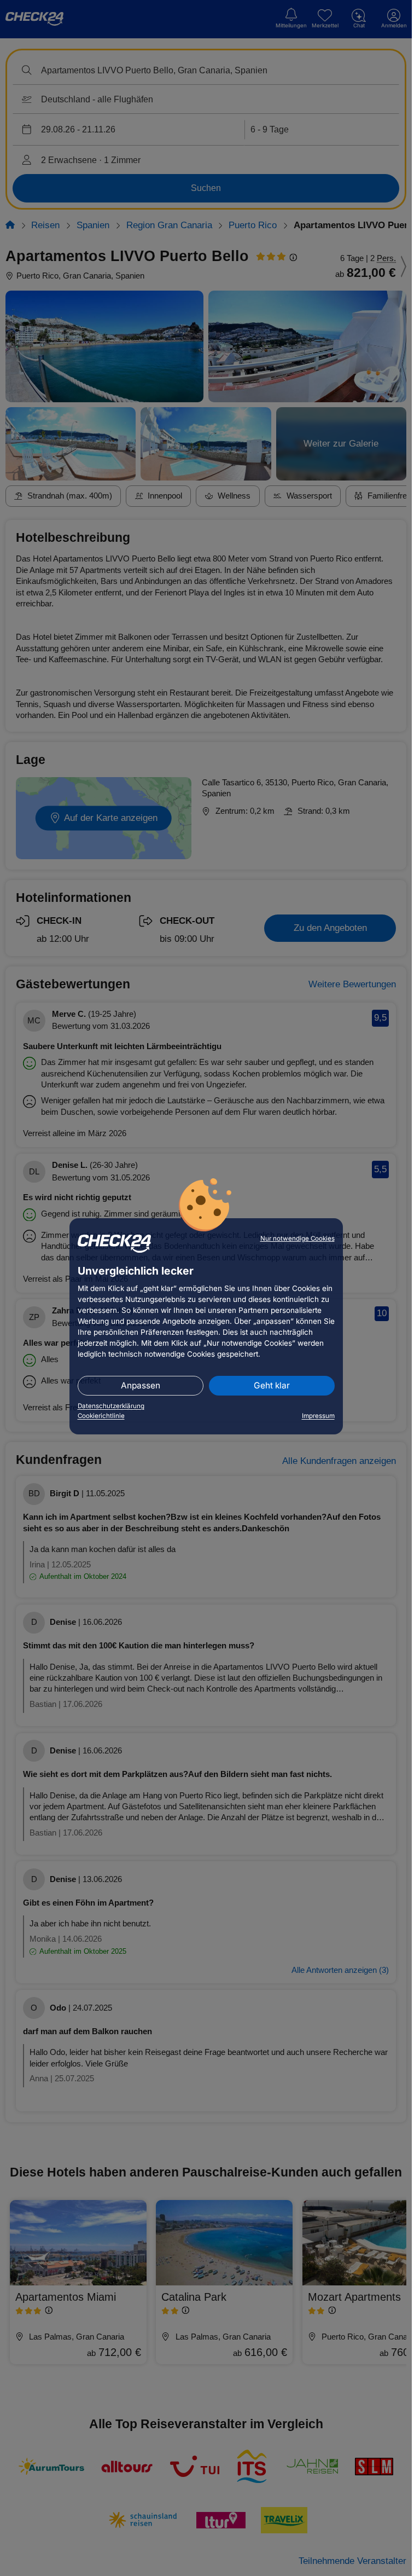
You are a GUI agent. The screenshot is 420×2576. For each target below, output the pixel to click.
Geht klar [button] (272, 1385)
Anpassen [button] (141, 1385)
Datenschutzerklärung (111, 1406)
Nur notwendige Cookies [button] (297, 1238)
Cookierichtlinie (101, 1416)
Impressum (318, 1416)
